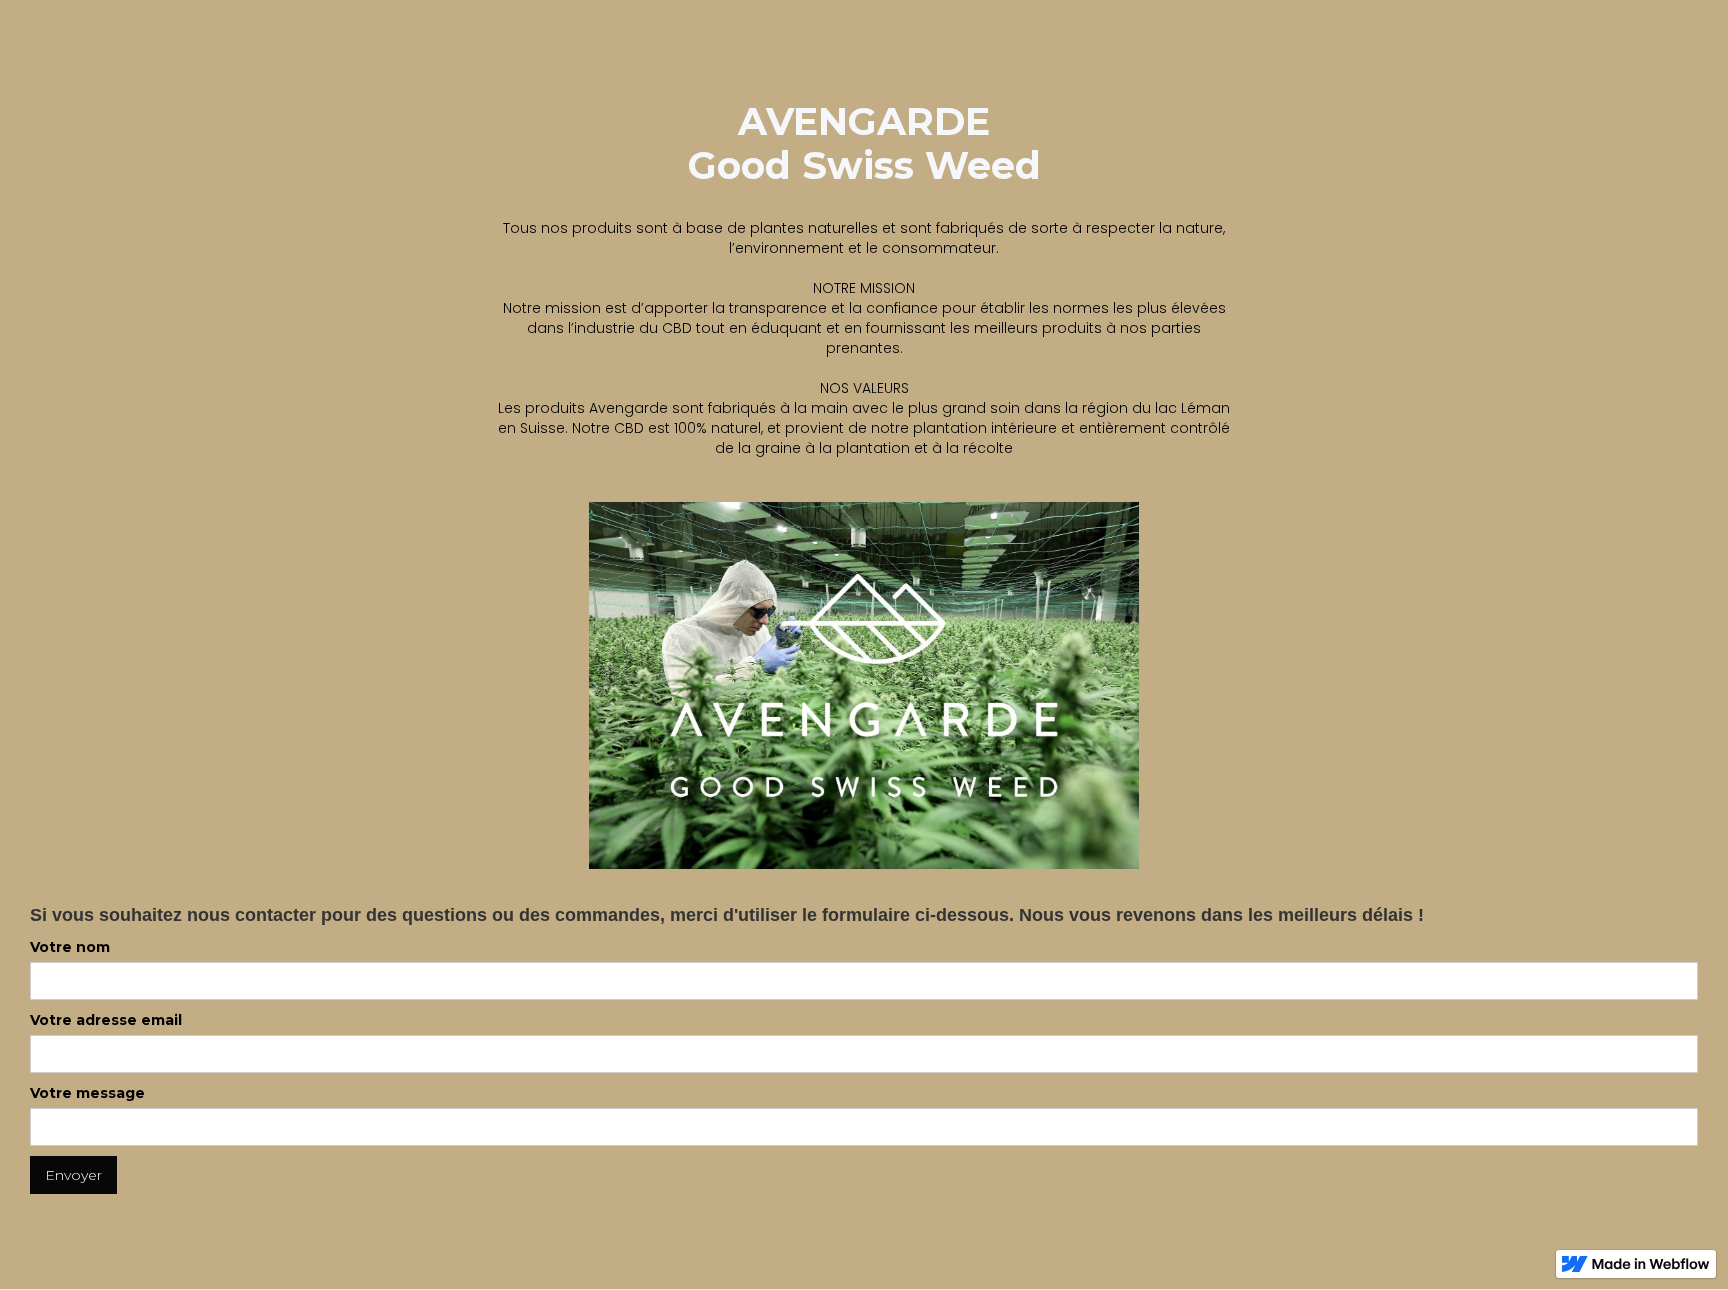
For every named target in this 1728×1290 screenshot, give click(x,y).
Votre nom (70, 947)
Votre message (87, 1093)
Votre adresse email (106, 1020)
